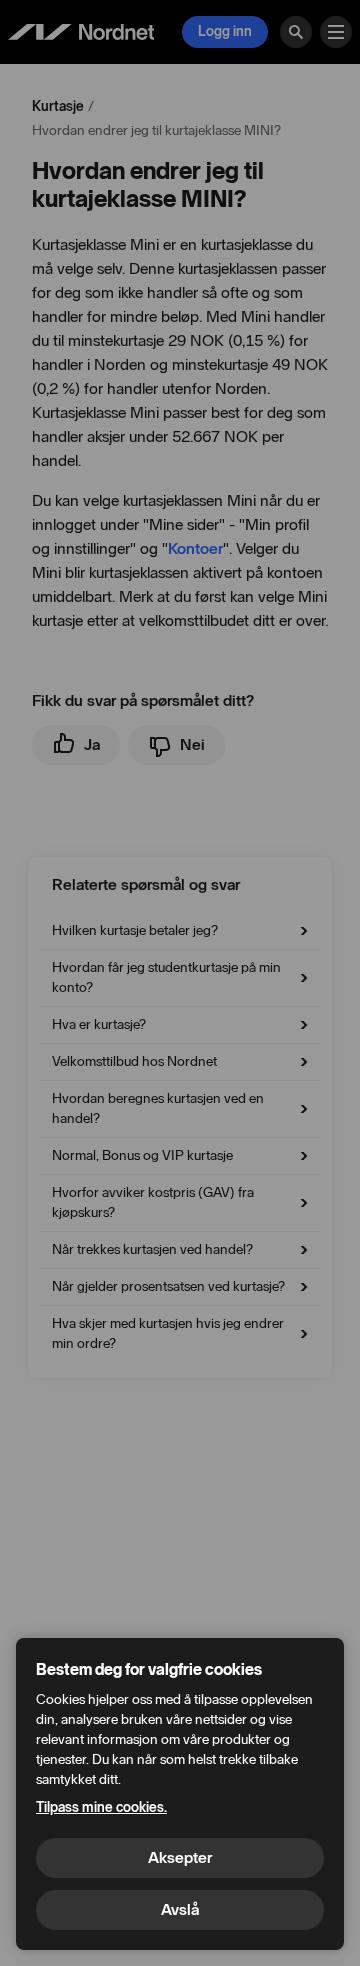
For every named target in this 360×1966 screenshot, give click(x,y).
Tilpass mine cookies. (101, 1807)
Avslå (180, 1909)
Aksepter (180, 1857)
